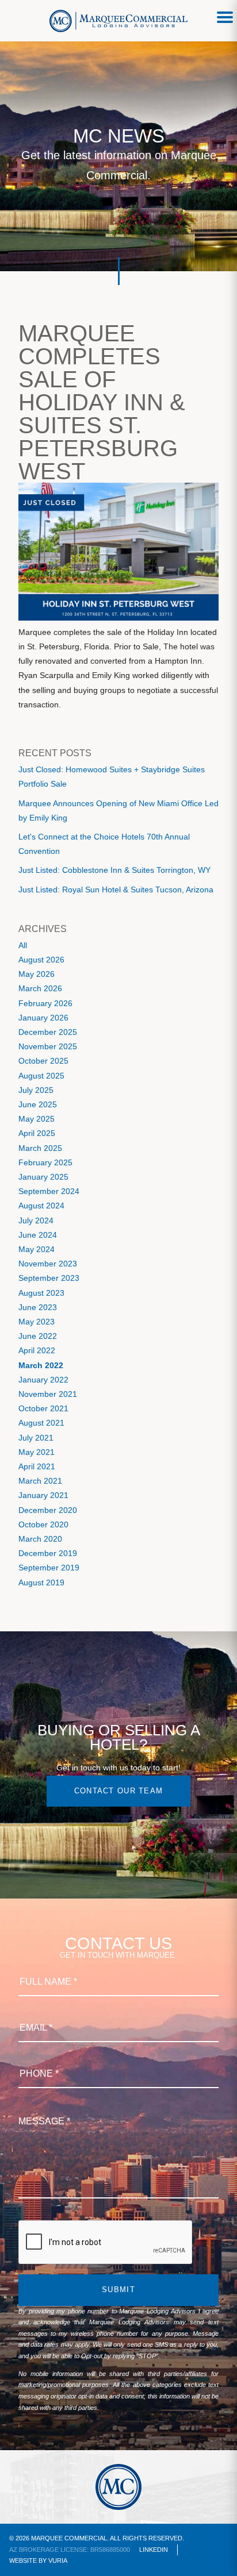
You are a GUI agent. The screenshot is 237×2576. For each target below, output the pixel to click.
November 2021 (48, 1394)
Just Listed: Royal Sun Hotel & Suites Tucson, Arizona (116, 890)
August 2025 (41, 1076)
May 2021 (37, 1452)
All (23, 945)
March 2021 (40, 1481)
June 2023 (38, 1307)
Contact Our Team (118, 1791)
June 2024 (38, 1235)
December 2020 (48, 1510)
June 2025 (38, 1104)
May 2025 (37, 1119)
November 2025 (48, 1046)
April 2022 (37, 1350)
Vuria (58, 2560)
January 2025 (43, 1177)
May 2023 (37, 1322)
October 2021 (43, 1408)
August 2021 (41, 1423)
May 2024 (37, 1249)
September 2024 (49, 1191)
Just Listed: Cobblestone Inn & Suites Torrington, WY (114, 870)
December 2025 (48, 1032)
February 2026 (45, 1003)
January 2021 (43, 1495)
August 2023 (41, 1293)
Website (23, 2560)
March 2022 (41, 1365)
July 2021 (36, 1438)
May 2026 (37, 974)
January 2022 (43, 1380)
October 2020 (43, 1524)
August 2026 (41, 960)
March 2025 (40, 1148)
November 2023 (48, 1264)
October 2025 (43, 1061)
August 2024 (41, 1206)
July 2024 (36, 1220)
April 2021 (37, 1466)
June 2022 (38, 1336)
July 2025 (36, 1090)
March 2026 (40, 988)
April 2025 (37, 1133)
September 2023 (49, 1278)
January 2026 (43, 1018)
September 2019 (49, 1568)
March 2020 (40, 1539)
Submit (118, 2290)
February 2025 (45, 1162)
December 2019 (48, 1553)
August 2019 (41, 1582)
